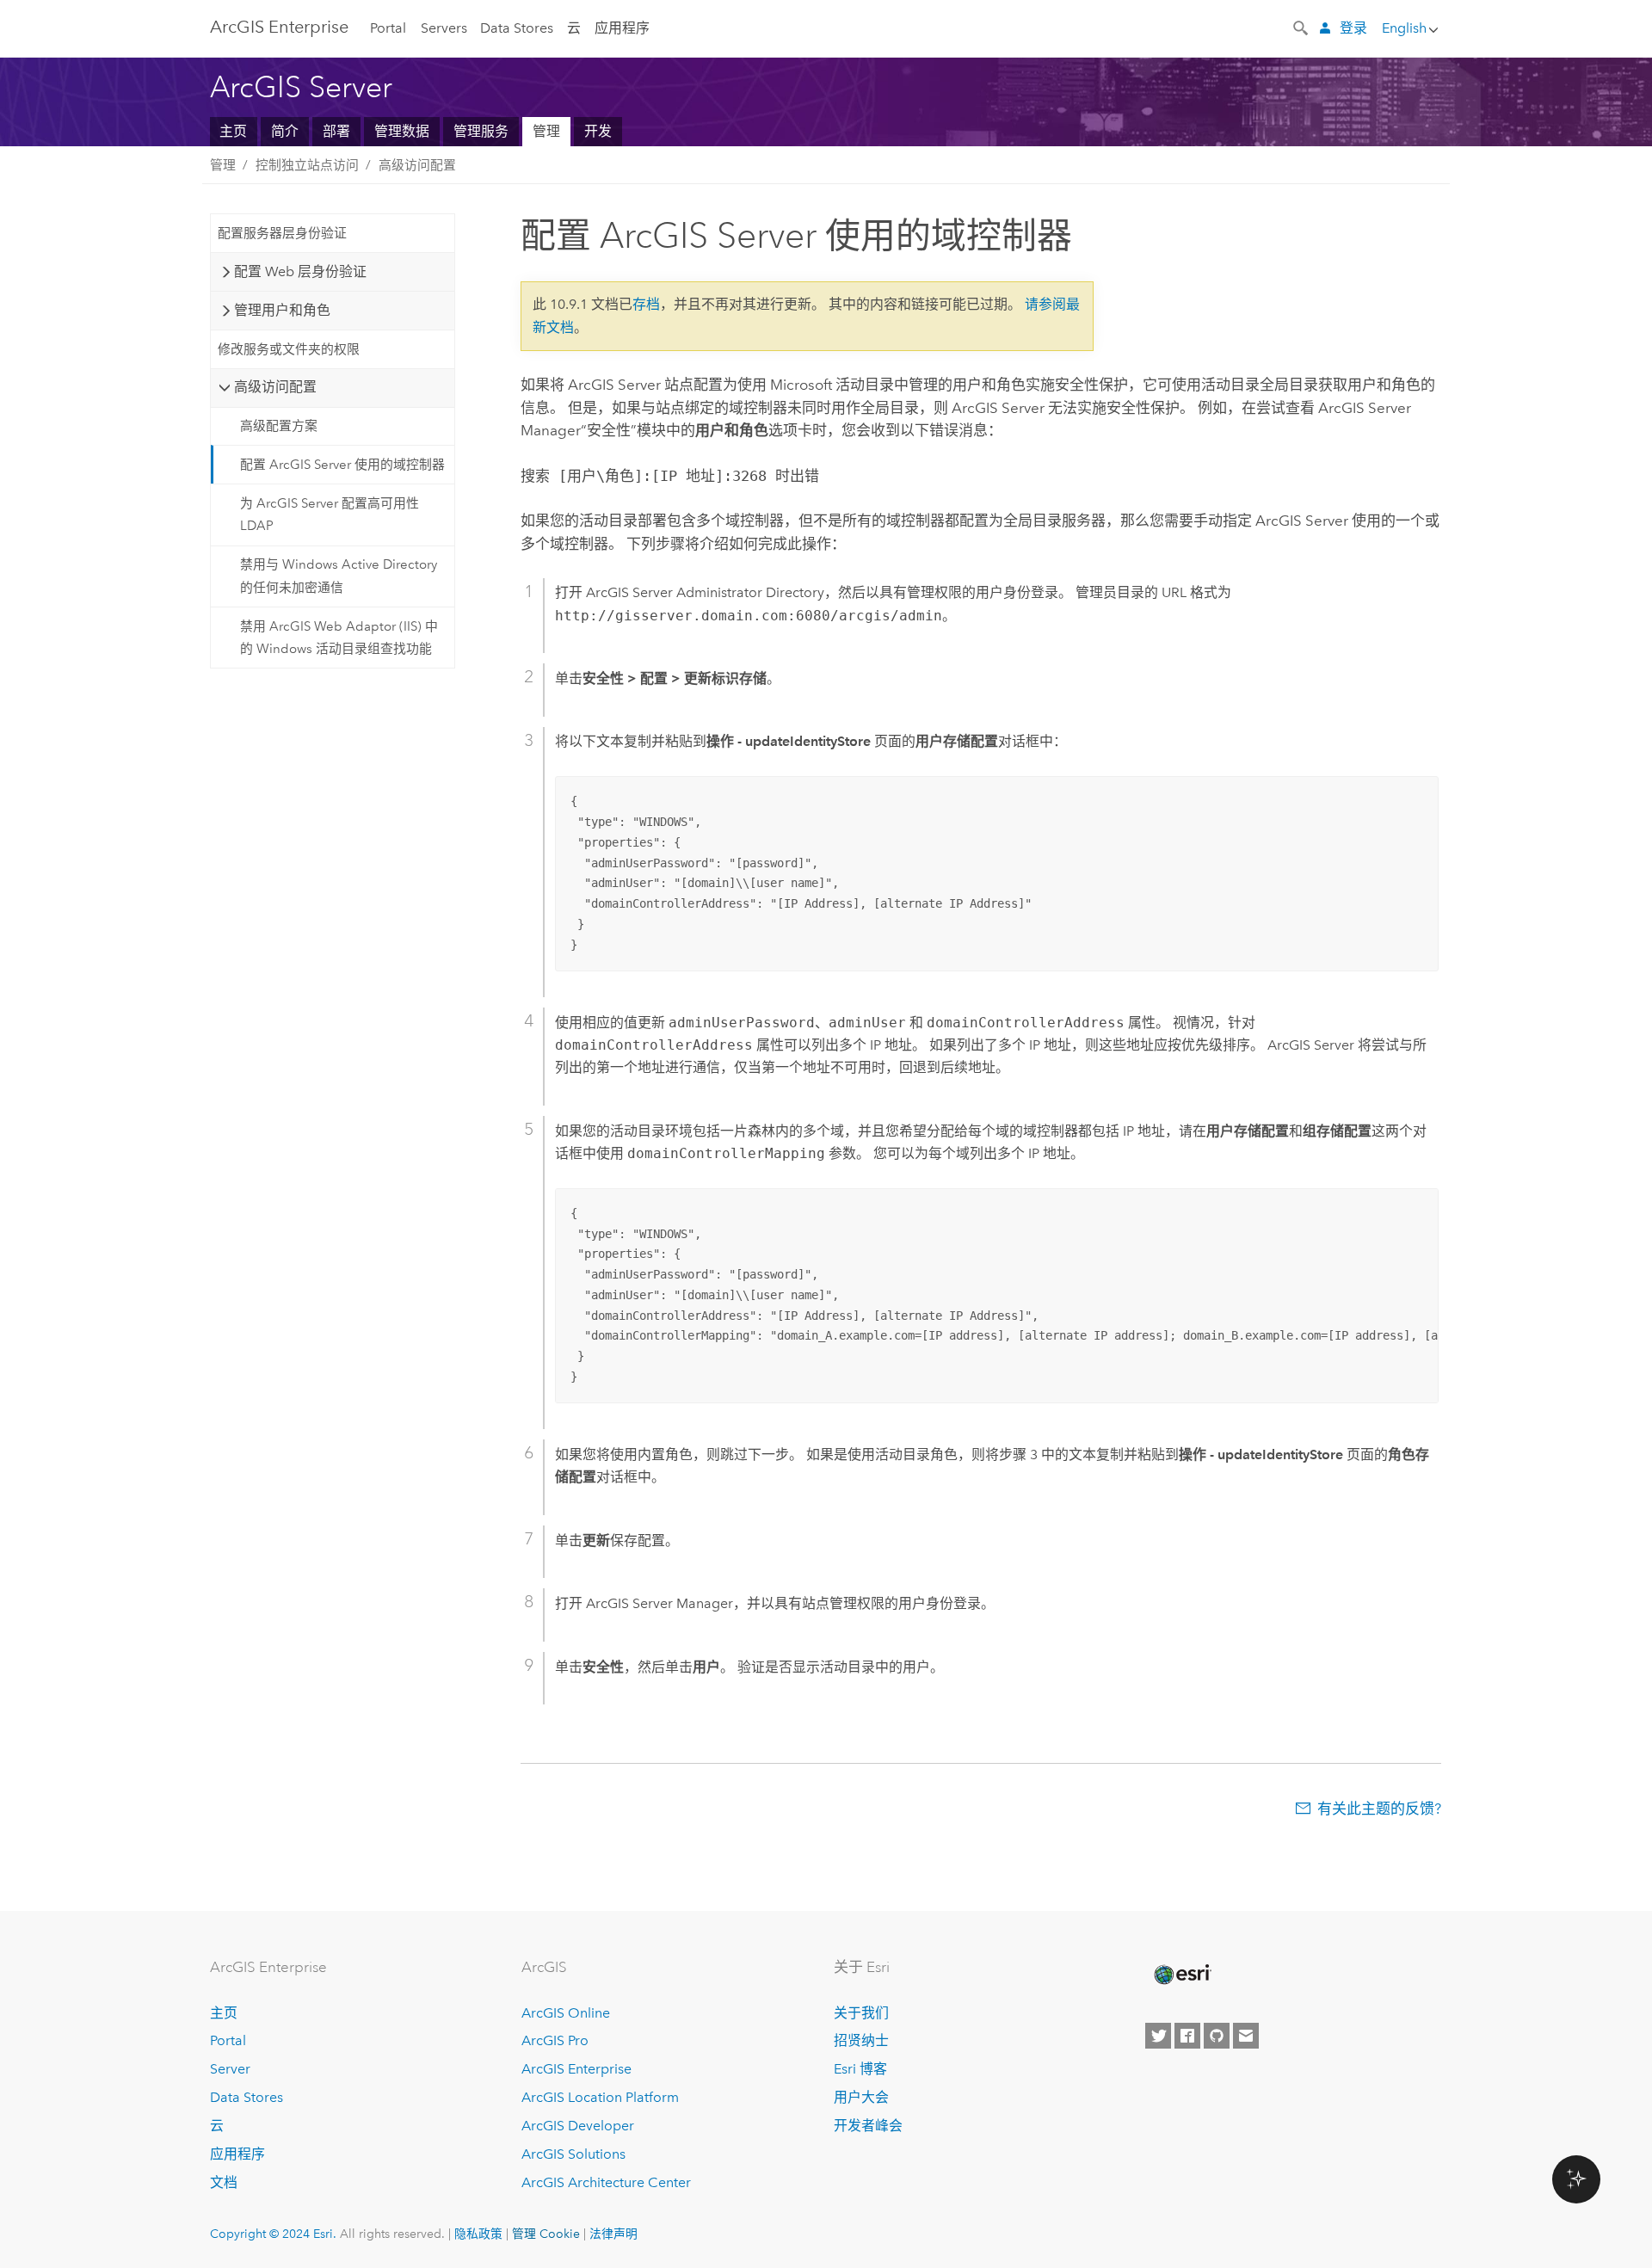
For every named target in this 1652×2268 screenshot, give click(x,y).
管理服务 (481, 131)
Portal (388, 28)
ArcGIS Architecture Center (606, 2182)
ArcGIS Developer (578, 2126)
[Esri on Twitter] (1158, 2036)
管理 (546, 131)
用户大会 (861, 2097)
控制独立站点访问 (307, 165)
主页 (233, 131)
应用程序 (622, 28)
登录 (1353, 28)
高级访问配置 (417, 165)
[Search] (1302, 27)
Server (230, 2069)
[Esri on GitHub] (1217, 2036)
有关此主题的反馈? (1379, 1809)
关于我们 (861, 2013)
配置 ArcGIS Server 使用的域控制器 (342, 465)
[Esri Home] (1181, 1975)
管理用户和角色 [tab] (282, 310)
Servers (444, 28)
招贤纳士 (861, 2040)
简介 (285, 131)
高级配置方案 (279, 426)
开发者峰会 (868, 2126)
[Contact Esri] (1246, 2036)
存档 (646, 304)
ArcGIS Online (566, 2013)
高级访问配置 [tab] (275, 387)
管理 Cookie (546, 2234)
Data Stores (517, 28)
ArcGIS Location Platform (600, 2097)
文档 (224, 2182)
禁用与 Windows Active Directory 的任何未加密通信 (339, 576)
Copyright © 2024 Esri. (273, 2234)
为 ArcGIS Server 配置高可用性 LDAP (330, 515)
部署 (336, 131)
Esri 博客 (860, 2069)
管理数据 (402, 131)
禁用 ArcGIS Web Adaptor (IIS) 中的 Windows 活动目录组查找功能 (339, 638)
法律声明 (613, 2234)
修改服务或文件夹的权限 (289, 349)
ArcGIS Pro (555, 2040)
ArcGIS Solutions (573, 2154)
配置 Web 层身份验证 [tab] (300, 271)
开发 (598, 131)
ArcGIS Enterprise (279, 27)
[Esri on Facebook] (1187, 2036)
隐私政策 (478, 2234)
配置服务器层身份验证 (282, 233)
